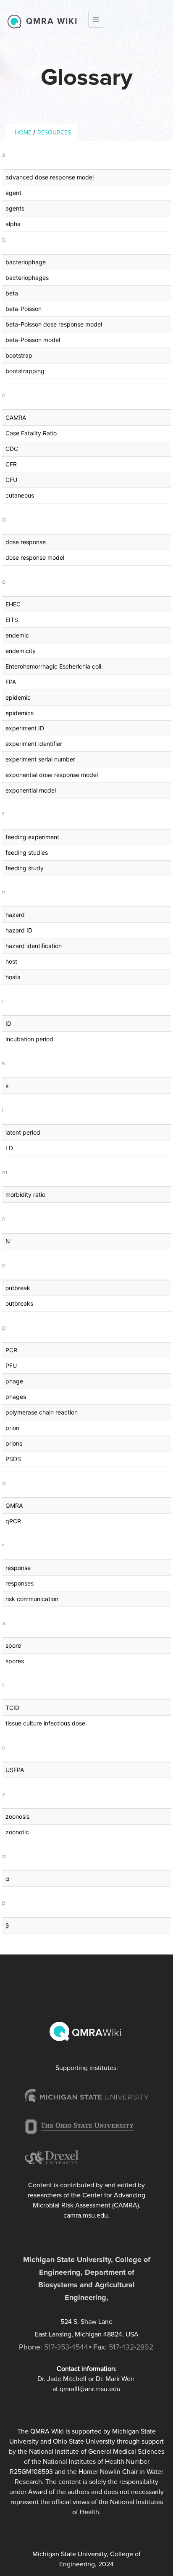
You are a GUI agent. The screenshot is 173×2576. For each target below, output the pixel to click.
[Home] (16, 21)
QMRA (95, 2033)
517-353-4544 (66, 2347)
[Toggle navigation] (96, 19)
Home (23, 133)
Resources (54, 133)
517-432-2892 (131, 2347)
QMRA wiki (52, 21)
